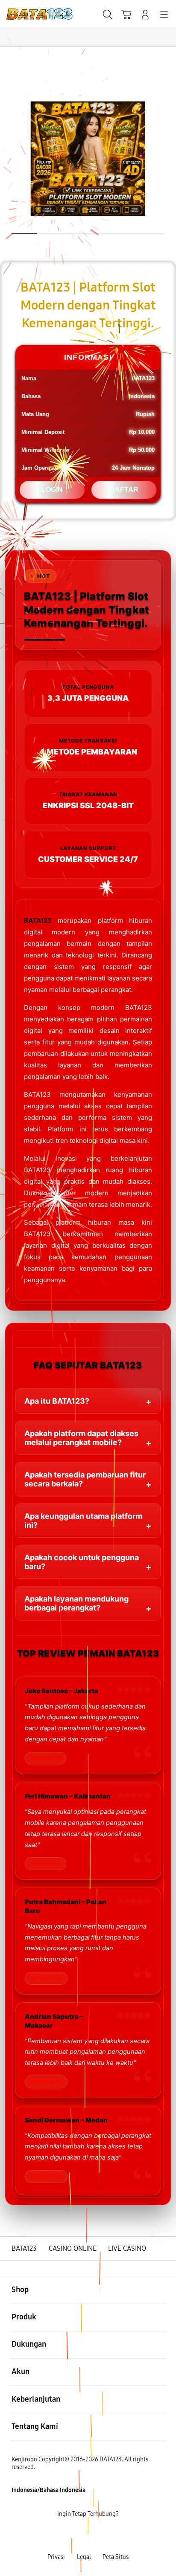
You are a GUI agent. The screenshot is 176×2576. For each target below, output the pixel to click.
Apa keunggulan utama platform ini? (83, 1521)
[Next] (166, 1288)
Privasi (56, 2557)
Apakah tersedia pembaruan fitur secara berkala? (85, 1479)
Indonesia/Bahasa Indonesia (48, 2490)
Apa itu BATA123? (57, 1401)
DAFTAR (124, 490)
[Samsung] (26, 14)
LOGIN (52, 490)
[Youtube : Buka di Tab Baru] (117, 2536)
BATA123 (38, 921)
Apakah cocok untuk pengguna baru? (82, 1562)
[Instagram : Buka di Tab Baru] (98, 2536)
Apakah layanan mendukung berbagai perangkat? (76, 1603)
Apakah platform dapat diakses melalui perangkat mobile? (81, 1438)
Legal (84, 2557)
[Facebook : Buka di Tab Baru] (59, 2536)
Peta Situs (116, 2557)
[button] (126, 14)
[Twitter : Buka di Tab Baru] (78, 2536)
